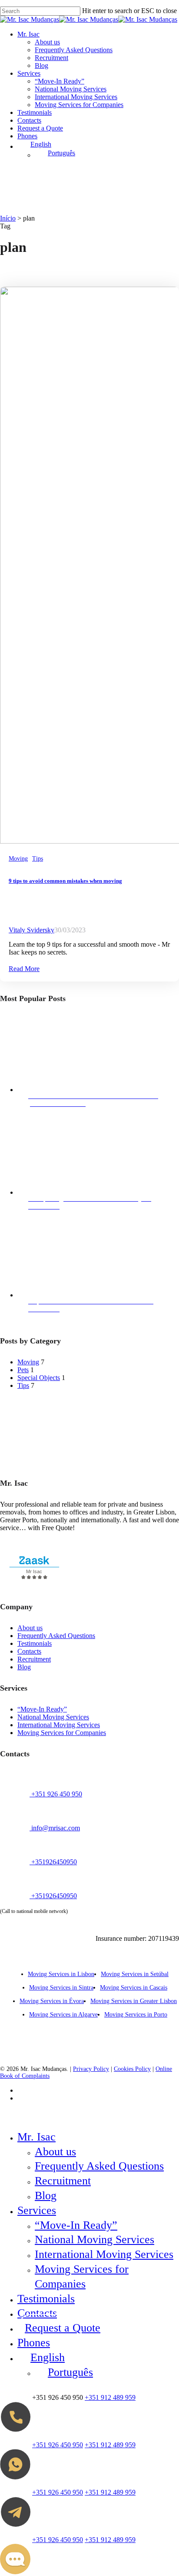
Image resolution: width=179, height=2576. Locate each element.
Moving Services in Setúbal (135, 1974)
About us (30, 1628)
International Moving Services (59, 1725)
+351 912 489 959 (110, 2397)
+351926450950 (53, 1862)
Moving (18, 859)
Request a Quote (63, 2328)
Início (8, 218)
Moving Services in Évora (52, 2001)
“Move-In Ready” (42, 1709)
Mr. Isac (36, 2137)
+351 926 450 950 (56, 1794)
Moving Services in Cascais (134, 1988)
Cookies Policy (132, 2069)
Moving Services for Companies (62, 1733)
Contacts (29, 1651)
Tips (38, 859)
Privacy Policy (91, 2069)
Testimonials (35, 1643)
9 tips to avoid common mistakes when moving (65, 881)
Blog (24, 1667)
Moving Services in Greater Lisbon (134, 2001)
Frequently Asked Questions (56, 1636)
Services (37, 2210)
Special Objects (39, 1378)
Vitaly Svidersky (31, 930)
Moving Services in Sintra (61, 1988)
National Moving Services (53, 1717)
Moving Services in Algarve (63, 2015)
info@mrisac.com (55, 1828)
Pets (23, 1370)
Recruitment (34, 1659)
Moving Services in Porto (136, 2015)
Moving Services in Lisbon (61, 1974)
